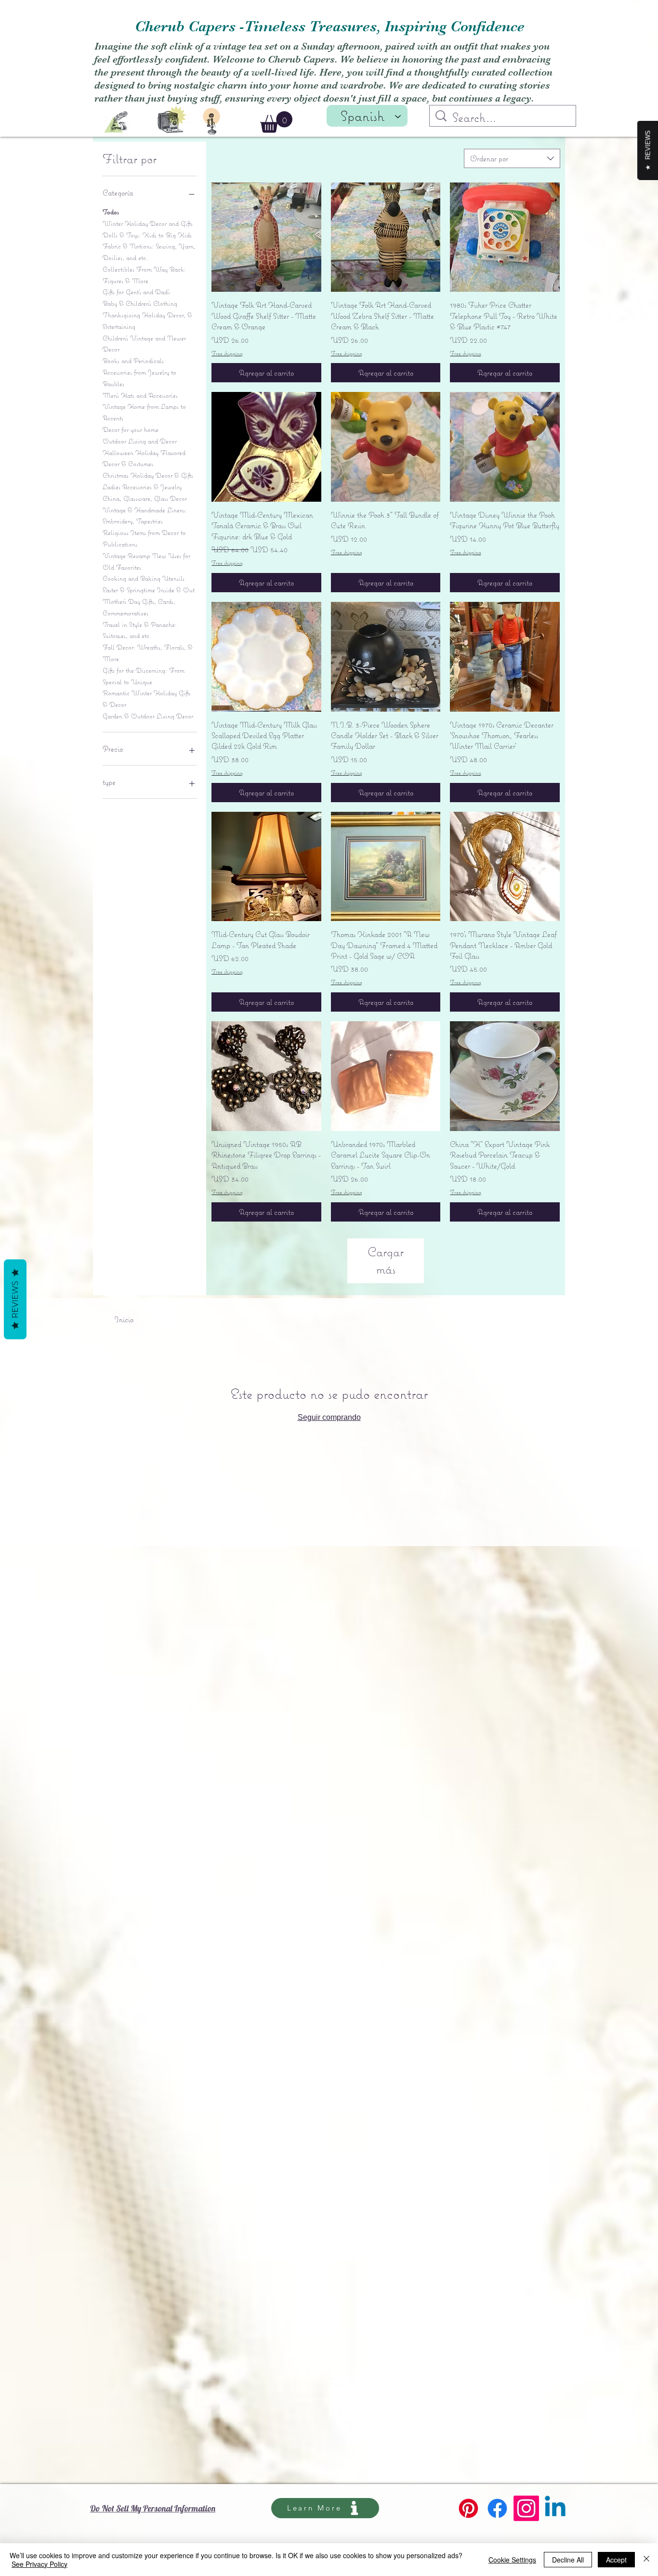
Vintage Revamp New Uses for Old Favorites (146, 561)
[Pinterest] (468, 2508)
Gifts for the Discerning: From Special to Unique (144, 676)
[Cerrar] (646, 2560)
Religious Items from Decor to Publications (144, 538)
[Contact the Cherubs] (211, 121)
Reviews (15, 1300)
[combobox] (512, 158)
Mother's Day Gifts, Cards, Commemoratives (139, 607)
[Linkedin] (555, 2508)
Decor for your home (131, 429)
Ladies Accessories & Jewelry (142, 487)
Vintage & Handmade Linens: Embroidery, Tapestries (145, 516)
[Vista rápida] (266, 237)
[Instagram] (526, 2508)
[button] (276, 122)
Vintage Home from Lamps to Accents (144, 412)
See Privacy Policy (39, 2564)
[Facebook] (497, 2508)
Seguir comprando (329, 1417)
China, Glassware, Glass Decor (145, 498)
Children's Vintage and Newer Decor (144, 344)
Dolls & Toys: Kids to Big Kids (147, 235)
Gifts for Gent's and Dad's (136, 292)
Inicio (124, 1319)
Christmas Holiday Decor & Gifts (148, 475)
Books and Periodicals (133, 361)
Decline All (568, 2560)
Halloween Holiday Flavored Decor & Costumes (144, 458)
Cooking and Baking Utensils (144, 578)
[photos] (172, 118)
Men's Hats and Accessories (140, 395)
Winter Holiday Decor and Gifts (148, 223)
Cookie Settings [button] (512, 2560)
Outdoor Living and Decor (140, 441)
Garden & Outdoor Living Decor (148, 716)
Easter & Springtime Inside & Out (149, 590)
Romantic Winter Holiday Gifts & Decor (147, 699)
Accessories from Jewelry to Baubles (139, 378)
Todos (111, 212)
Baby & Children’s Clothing (140, 303)
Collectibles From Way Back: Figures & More (144, 275)
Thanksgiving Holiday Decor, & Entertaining (147, 321)
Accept (616, 2560)
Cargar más (386, 1260)
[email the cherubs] (116, 122)
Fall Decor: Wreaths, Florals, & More (148, 653)
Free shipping (227, 353)
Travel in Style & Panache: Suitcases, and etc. (140, 630)
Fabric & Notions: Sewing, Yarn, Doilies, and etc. (149, 252)
